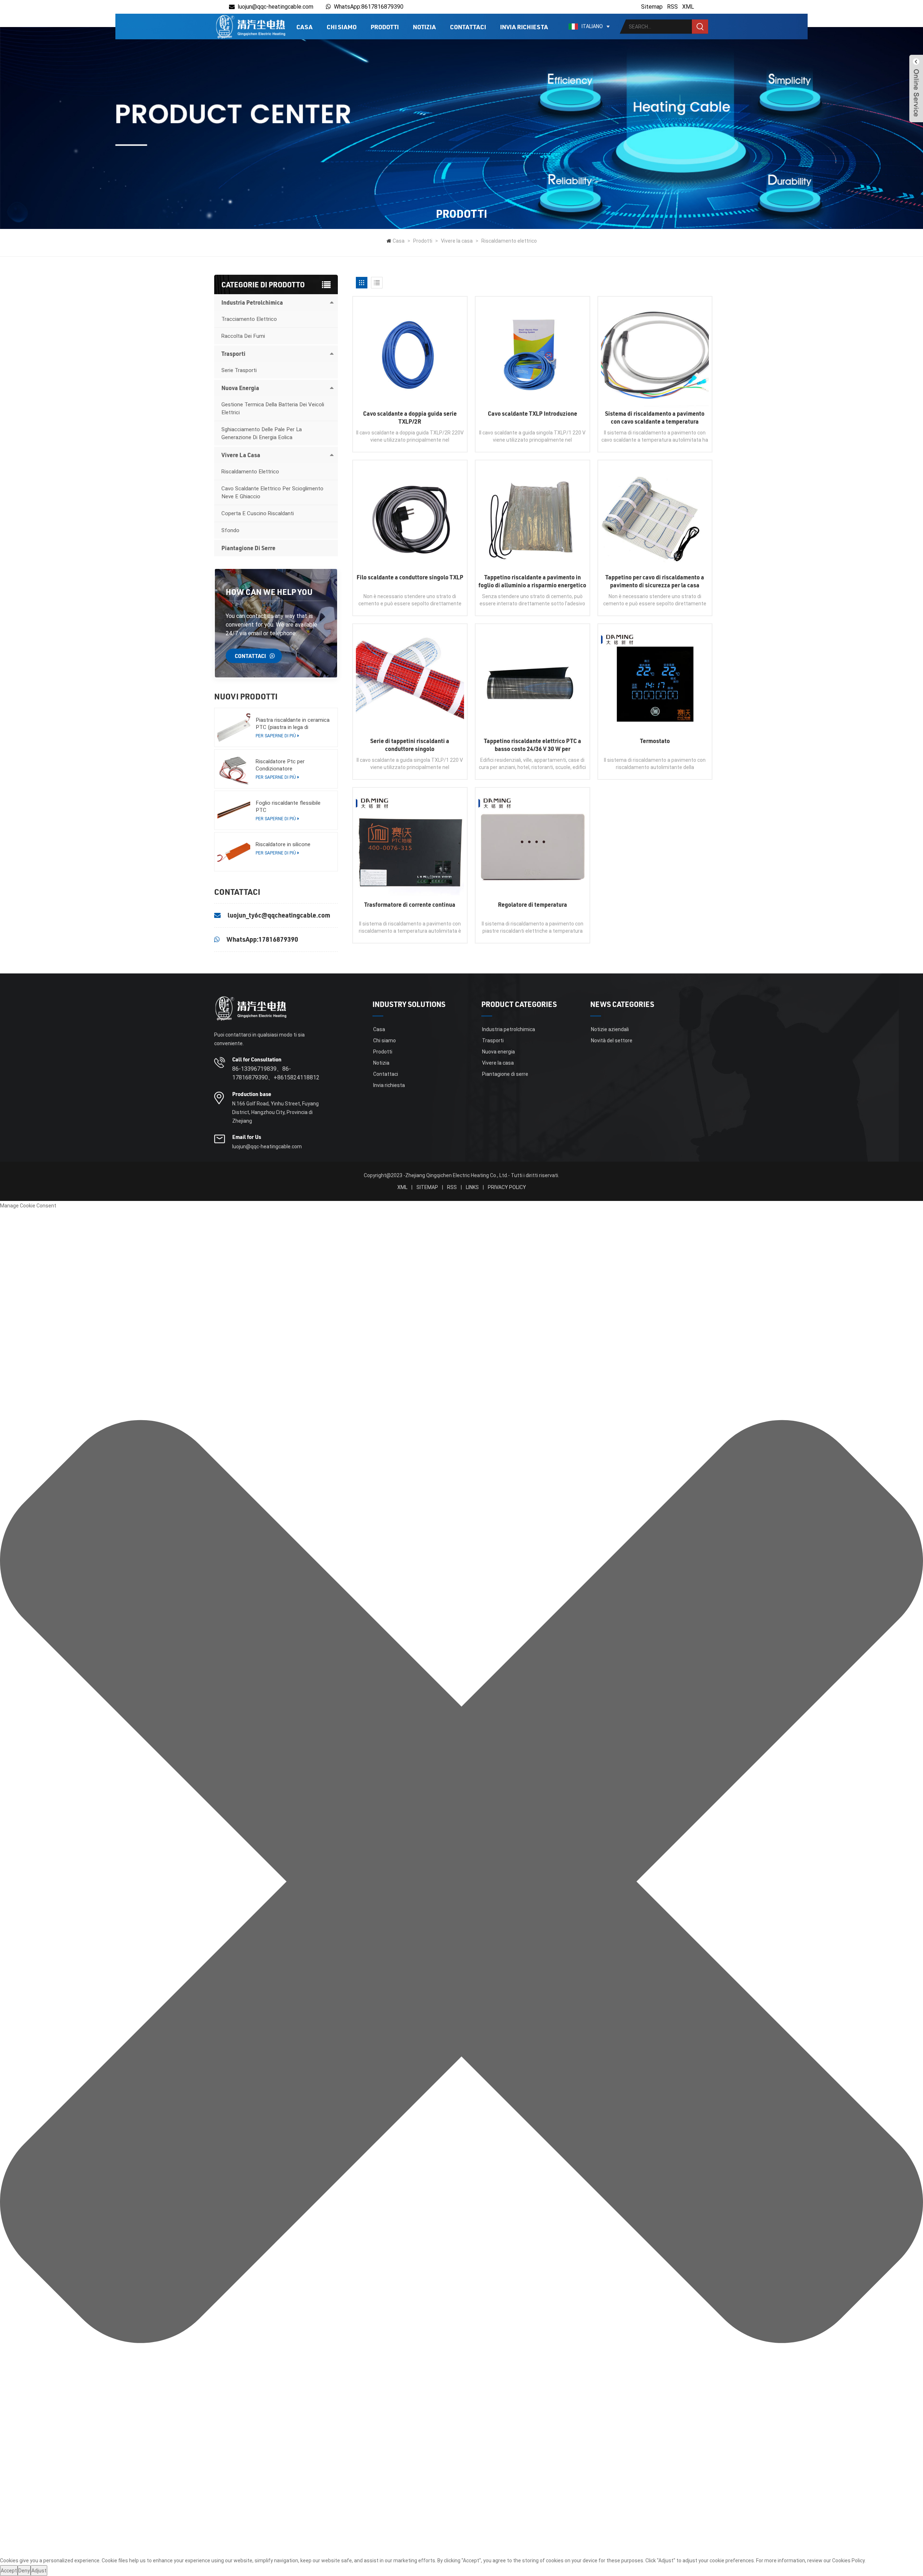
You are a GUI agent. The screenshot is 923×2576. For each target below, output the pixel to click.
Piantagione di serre (248, 548)
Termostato (655, 741)
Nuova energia (240, 388)
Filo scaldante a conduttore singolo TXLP (410, 577)
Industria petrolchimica (252, 302)
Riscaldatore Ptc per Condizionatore (280, 765)
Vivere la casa (457, 241)
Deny (24, 2571)
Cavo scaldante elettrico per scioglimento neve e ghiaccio (272, 492)
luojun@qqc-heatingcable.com (275, 7)
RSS (672, 7)
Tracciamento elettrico (249, 319)
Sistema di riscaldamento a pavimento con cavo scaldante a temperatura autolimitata (655, 417)
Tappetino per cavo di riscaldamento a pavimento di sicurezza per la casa (655, 581)
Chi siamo (342, 27)
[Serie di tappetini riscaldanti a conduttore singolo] (410, 681)
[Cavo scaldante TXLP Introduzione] (533, 354)
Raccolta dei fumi (243, 336)
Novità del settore (612, 1040)
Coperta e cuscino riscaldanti (258, 513)
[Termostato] (655, 681)
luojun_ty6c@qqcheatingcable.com (279, 915)
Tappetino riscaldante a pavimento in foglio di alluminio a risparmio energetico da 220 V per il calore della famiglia (532, 581)
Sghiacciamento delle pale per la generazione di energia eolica (262, 433)
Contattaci (468, 27)
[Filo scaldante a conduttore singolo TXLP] (410, 517)
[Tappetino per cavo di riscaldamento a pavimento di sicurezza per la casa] (655, 517)
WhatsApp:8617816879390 (369, 7)
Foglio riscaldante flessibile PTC (288, 807)
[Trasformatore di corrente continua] (410, 845)
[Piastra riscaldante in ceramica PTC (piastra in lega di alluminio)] (234, 727)
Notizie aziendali (610, 1029)
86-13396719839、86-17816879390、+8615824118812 (276, 1073)
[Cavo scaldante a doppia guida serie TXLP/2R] (410, 354)
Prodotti (385, 27)
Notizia (424, 27)
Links (472, 1187)
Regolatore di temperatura (533, 904)
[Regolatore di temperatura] (533, 845)
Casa (304, 27)
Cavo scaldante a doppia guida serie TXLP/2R (410, 417)
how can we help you (269, 592)
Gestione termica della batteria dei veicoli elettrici (273, 408)
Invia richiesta (524, 27)
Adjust (39, 2571)
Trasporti (233, 354)
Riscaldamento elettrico (509, 241)
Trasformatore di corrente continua (410, 904)
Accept (9, 2571)
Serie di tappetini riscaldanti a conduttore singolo (410, 745)
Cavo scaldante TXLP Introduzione (533, 413)
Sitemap (652, 7)
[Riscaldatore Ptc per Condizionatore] (234, 769)
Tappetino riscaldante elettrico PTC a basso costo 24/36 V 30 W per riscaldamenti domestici (533, 745)
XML (688, 7)
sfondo (230, 530)
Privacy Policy (507, 1187)
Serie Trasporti (239, 370)
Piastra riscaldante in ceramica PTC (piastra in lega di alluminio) (293, 724)
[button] (461, 1883)
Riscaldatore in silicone (283, 844)
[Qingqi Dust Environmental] (250, 26)
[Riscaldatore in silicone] (234, 852)
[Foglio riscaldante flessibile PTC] (234, 810)
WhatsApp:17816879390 (262, 939)
